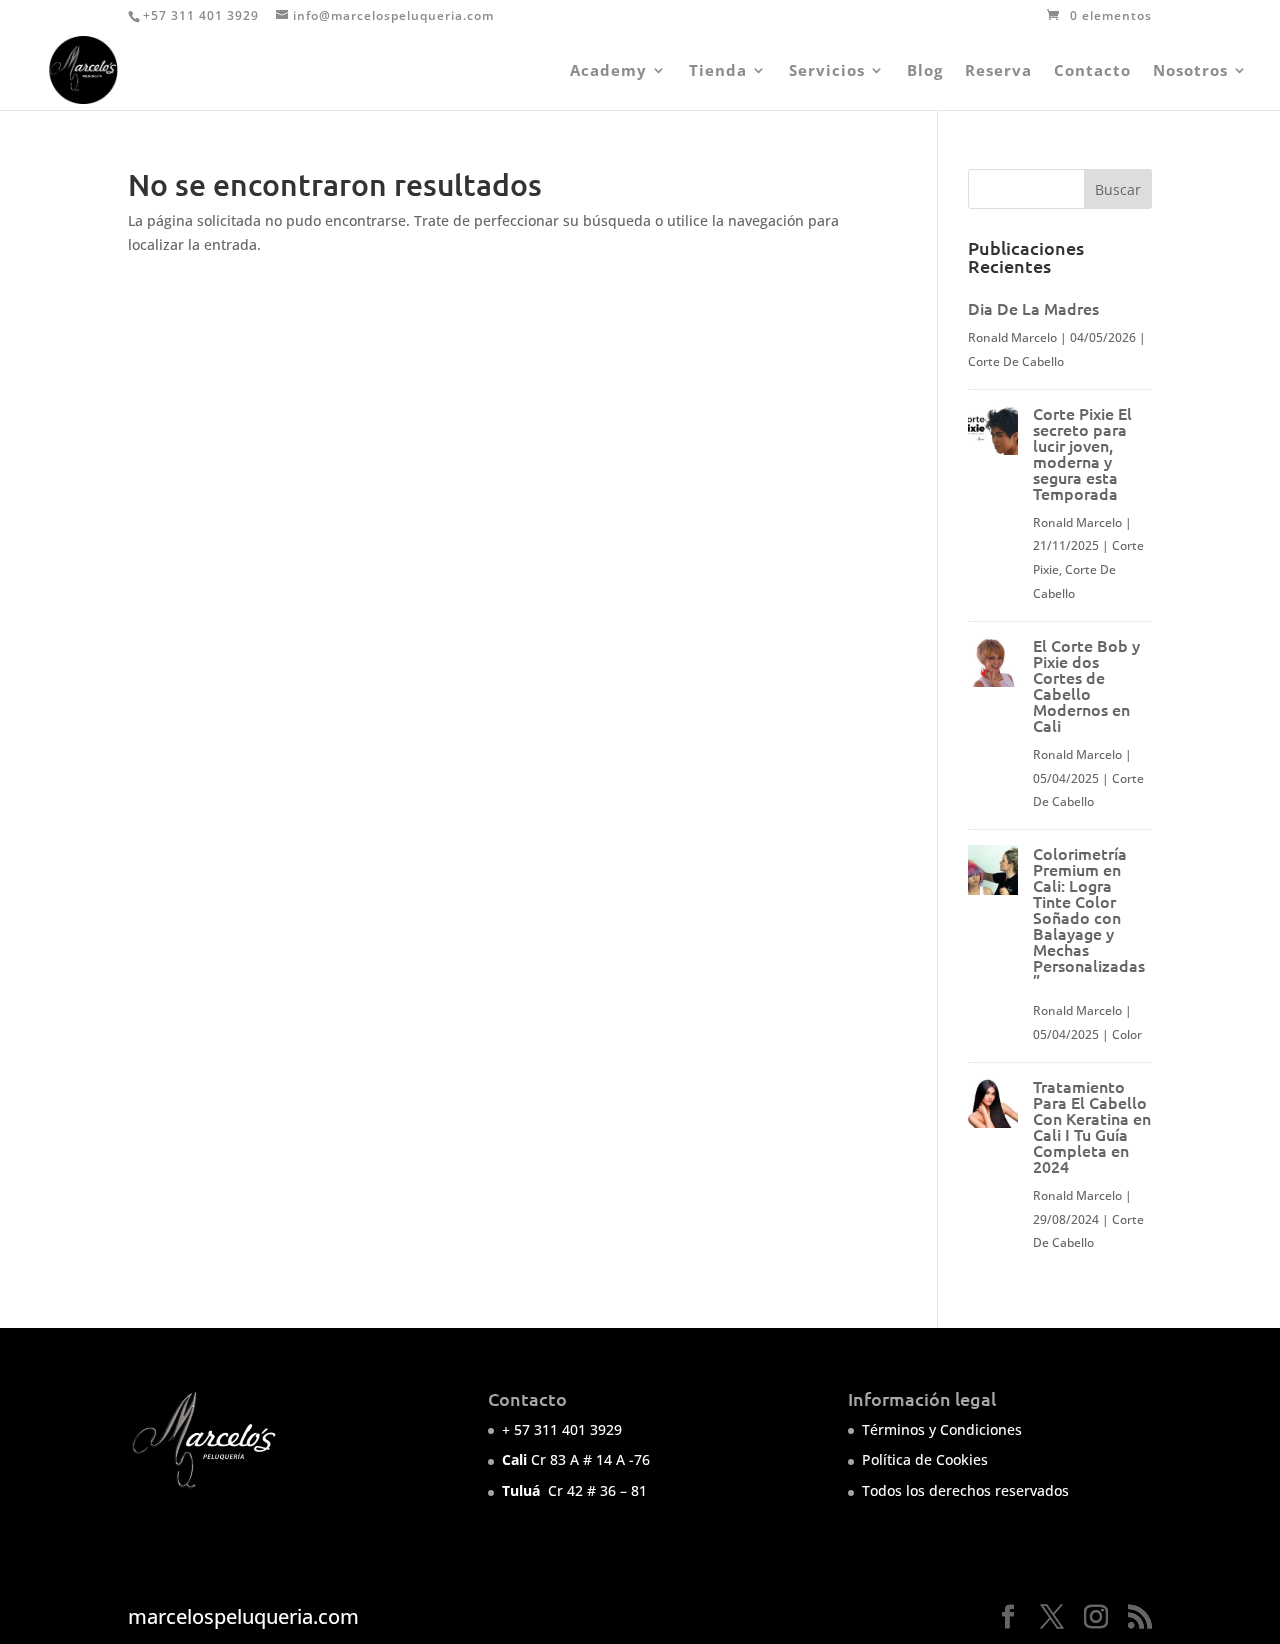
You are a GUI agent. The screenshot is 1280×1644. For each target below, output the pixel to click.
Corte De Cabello (1016, 361)
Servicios (827, 71)
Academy (608, 71)
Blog (925, 71)
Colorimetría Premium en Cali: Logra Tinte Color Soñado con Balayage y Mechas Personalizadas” (1089, 917)
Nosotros (1190, 71)
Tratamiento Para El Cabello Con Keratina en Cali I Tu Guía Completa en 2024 (1092, 1126)
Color (1127, 1034)
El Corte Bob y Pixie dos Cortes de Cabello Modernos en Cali (1086, 685)
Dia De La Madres (1033, 308)
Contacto (1092, 71)
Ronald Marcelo (1012, 337)
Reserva (998, 71)
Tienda (718, 71)
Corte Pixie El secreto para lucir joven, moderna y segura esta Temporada (1082, 453)
